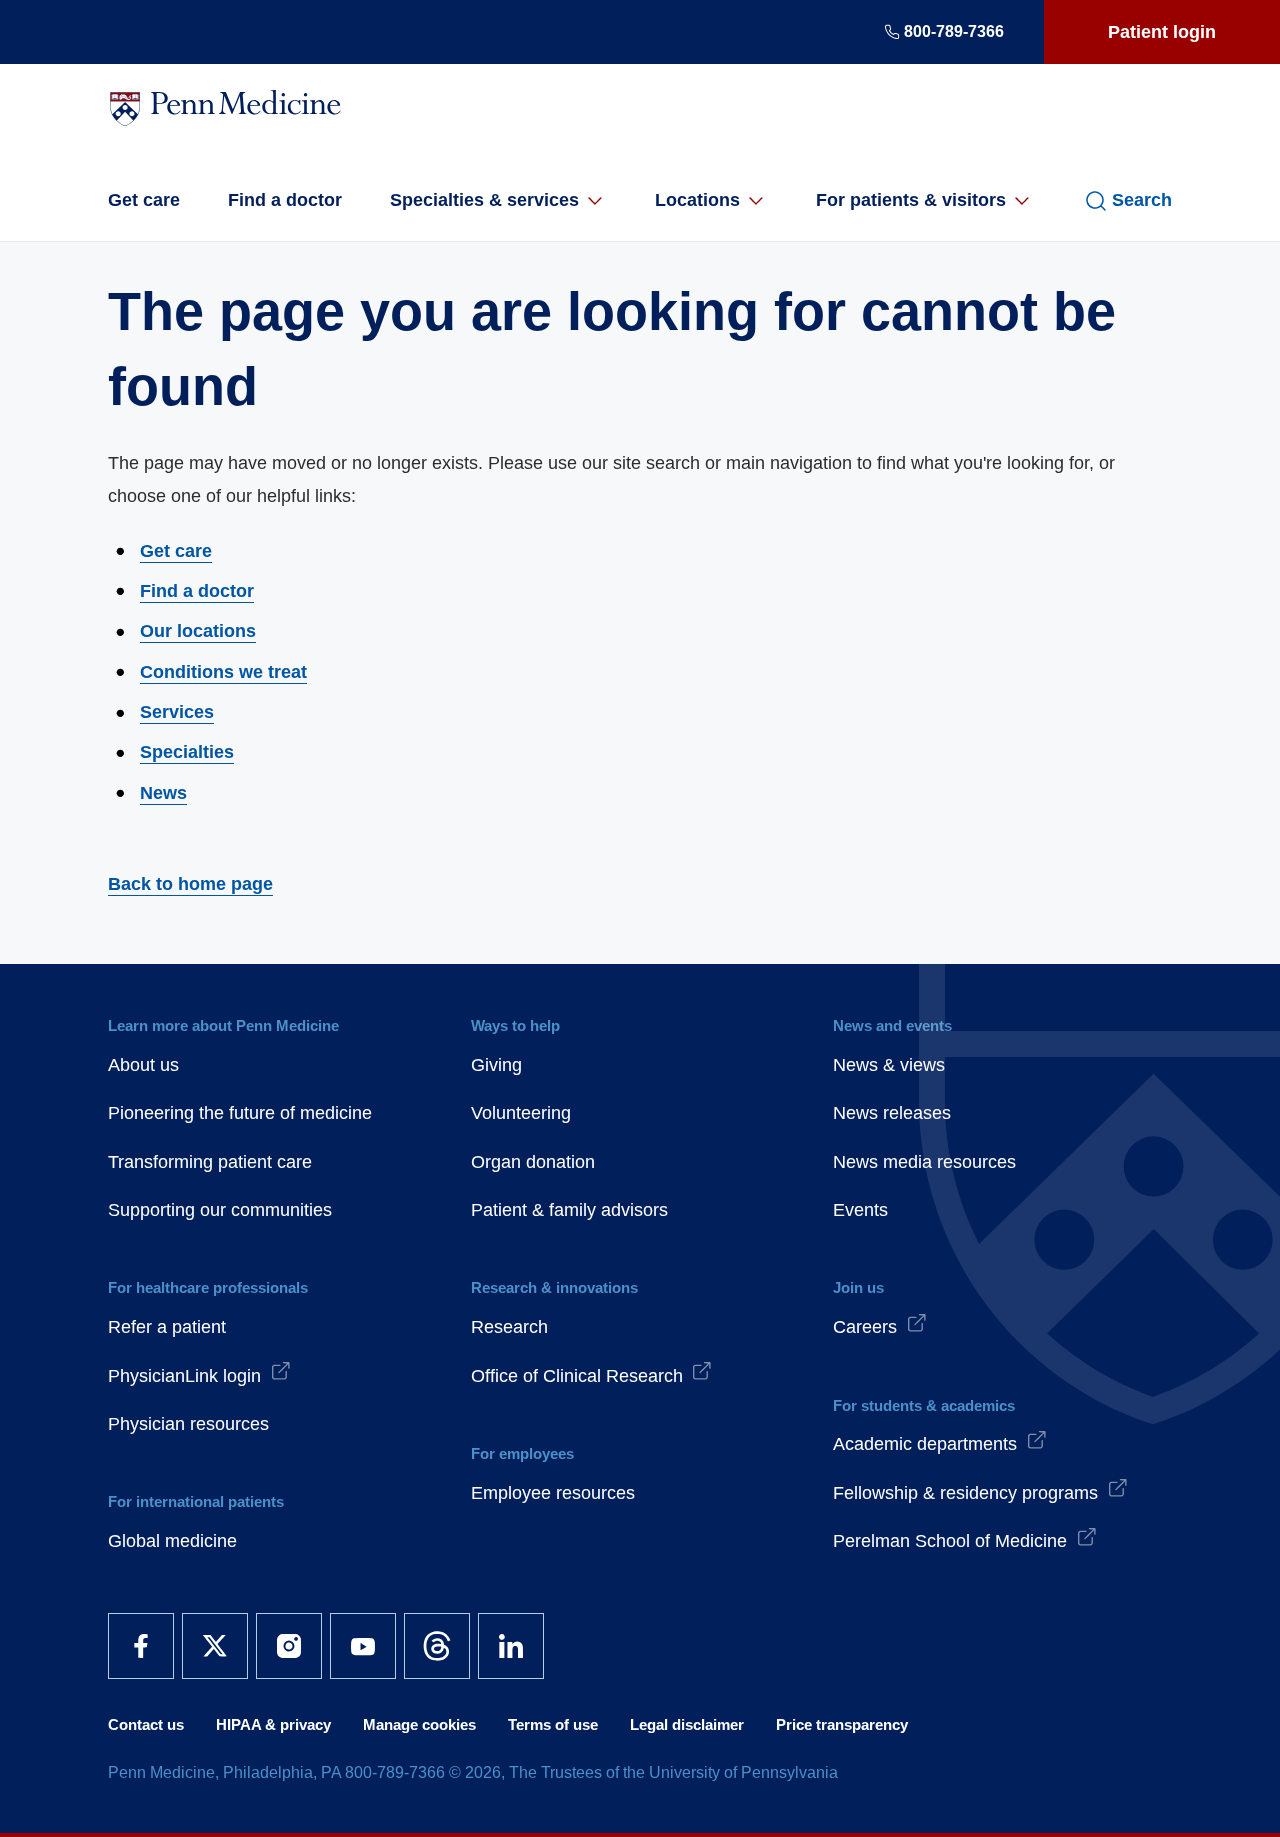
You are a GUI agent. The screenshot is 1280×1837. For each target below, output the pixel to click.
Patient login (1162, 32)
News (163, 793)
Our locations (198, 631)
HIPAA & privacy (273, 1724)
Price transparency (842, 1724)
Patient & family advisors (569, 1210)
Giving (496, 1065)
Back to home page (190, 884)
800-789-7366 (954, 31)
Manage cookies (419, 1724)
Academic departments (925, 1444)
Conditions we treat (223, 672)
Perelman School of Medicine (950, 1541)
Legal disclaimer (687, 1724)
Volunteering (521, 1113)
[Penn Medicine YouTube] (363, 1646)
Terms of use (553, 1724)
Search (1142, 200)
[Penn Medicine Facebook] (141, 1646)
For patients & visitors (911, 200)
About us (143, 1065)
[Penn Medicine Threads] (437, 1646)
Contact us (146, 1724)
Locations (697, 200)
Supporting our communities (220, 1210)
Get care (144, 200)
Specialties (187, 752)
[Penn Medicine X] (215, 1646)
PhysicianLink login (184, 1376)
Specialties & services (484, 200)
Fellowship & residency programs (965, 1493)
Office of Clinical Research (577, 1376)
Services (177, 712)
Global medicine (172, 1541)
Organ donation (533, 1162)
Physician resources (188, 1424)
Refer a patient (167, 1327)
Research (509, 1327)
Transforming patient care (210, 1162)
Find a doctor (285, 200)
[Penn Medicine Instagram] (289, 1646)
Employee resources (553, 1493)
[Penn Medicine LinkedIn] (511, 1646)
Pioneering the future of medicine (240, 1113)
